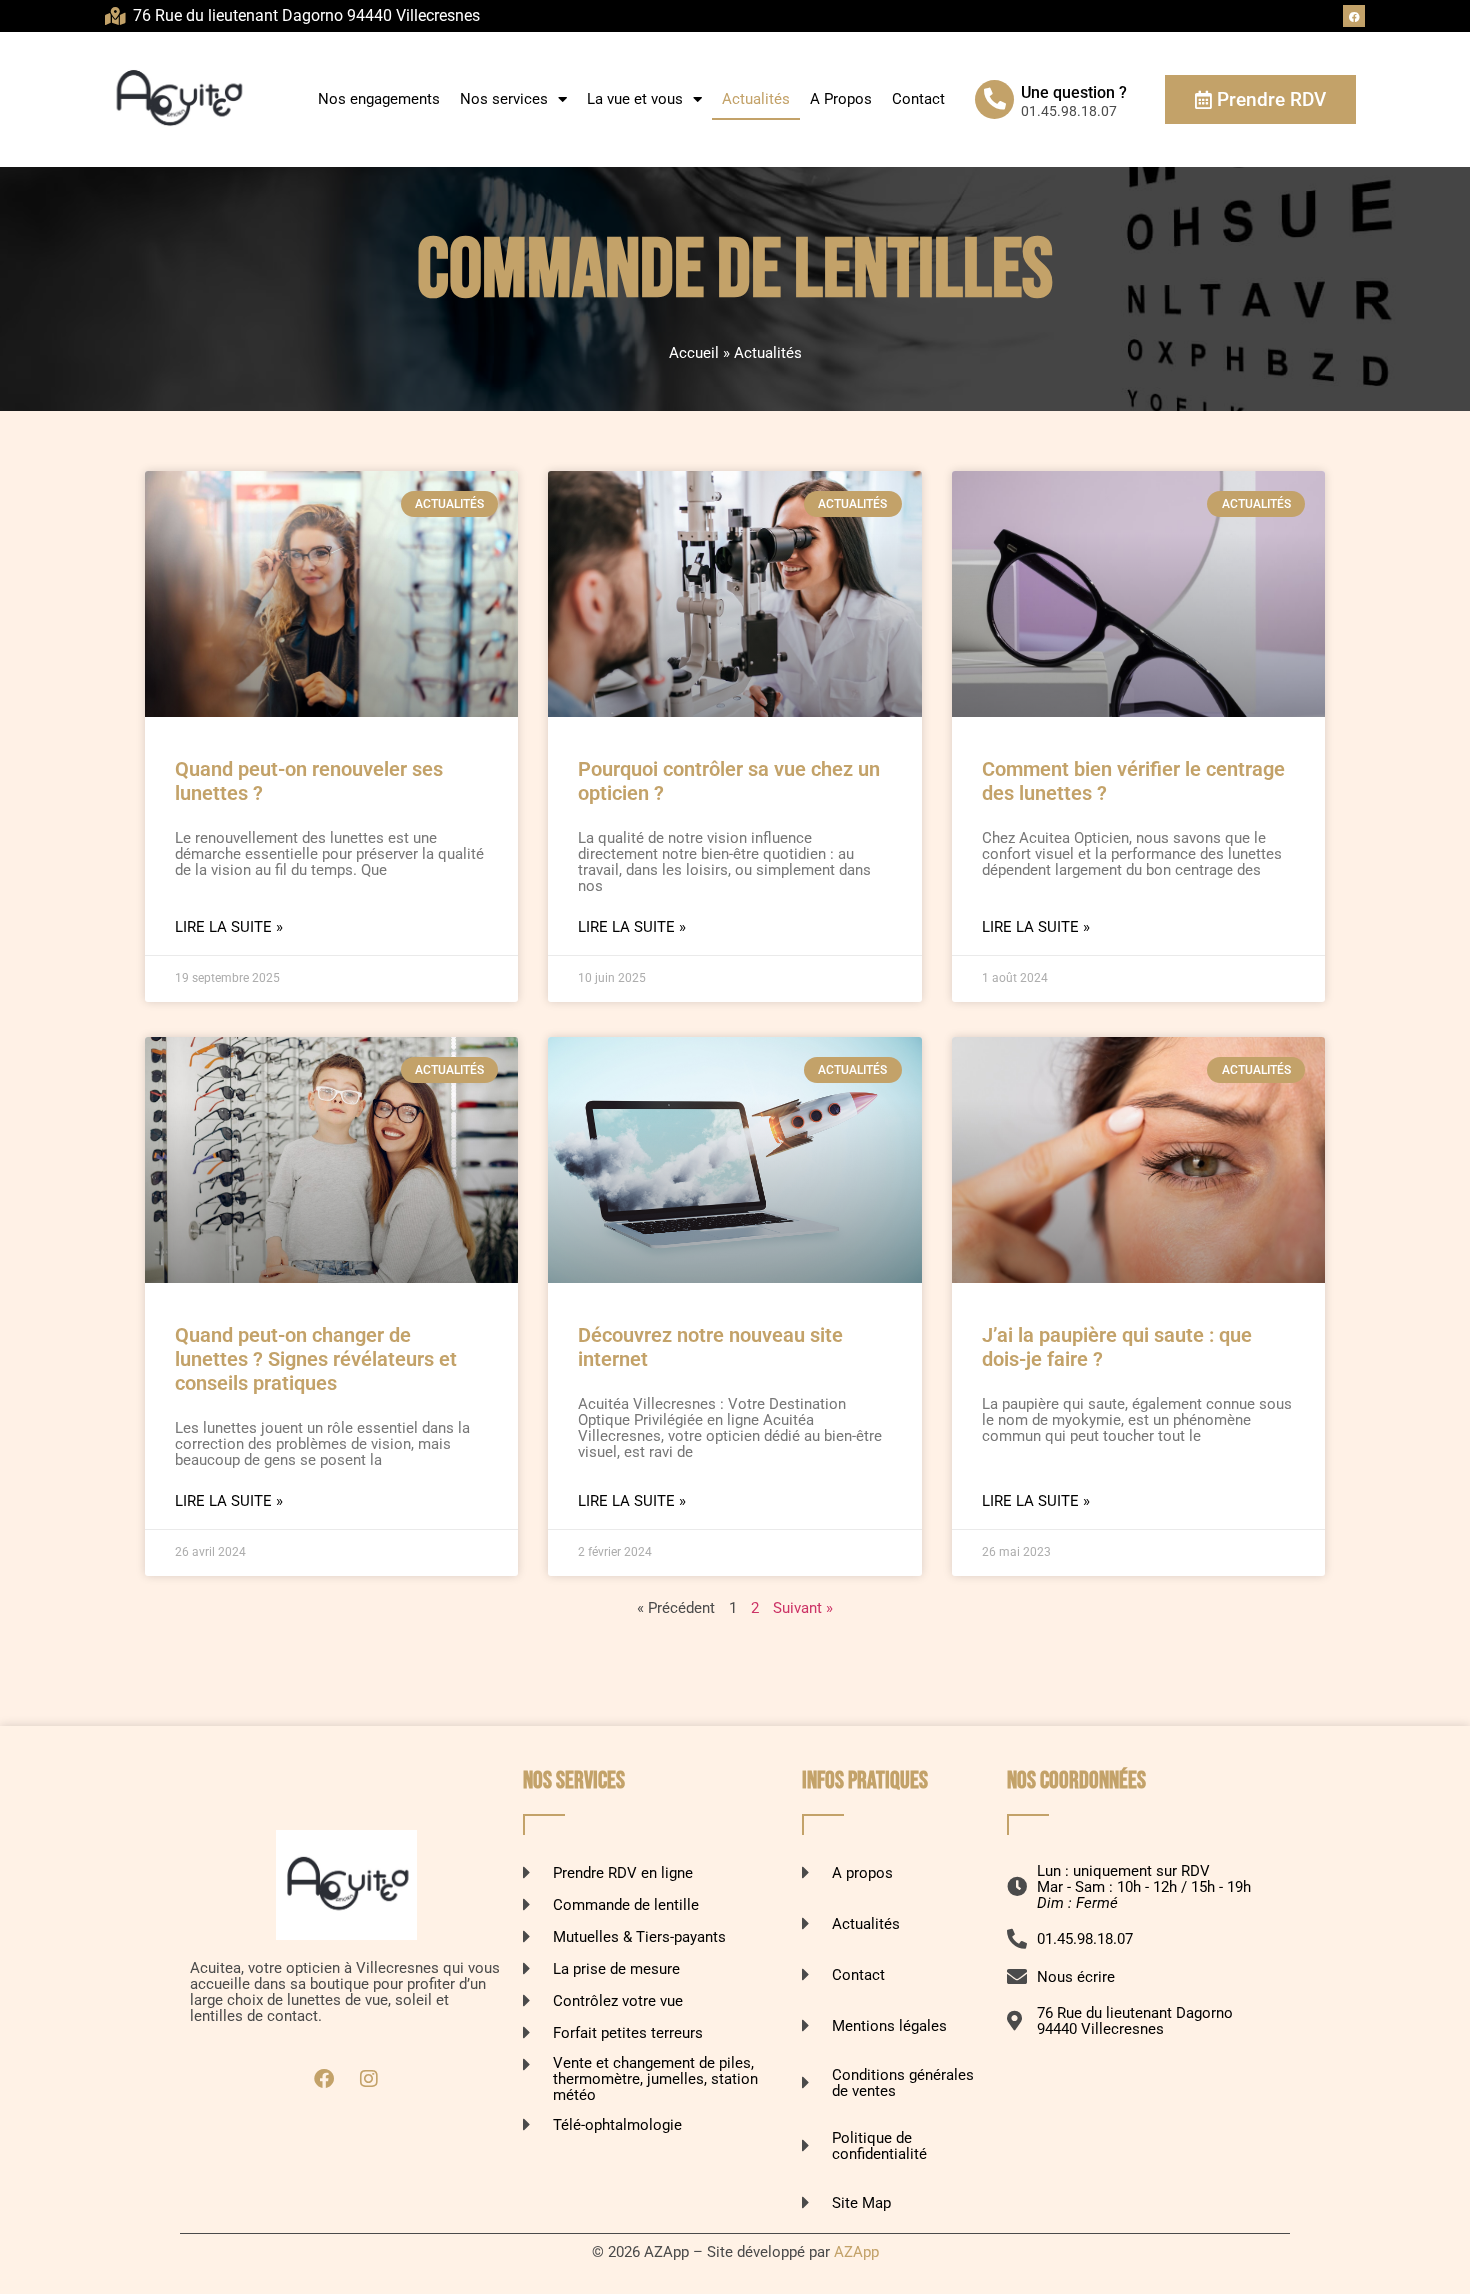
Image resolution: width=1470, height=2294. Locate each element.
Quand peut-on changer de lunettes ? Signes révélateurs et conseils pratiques (316, 1359)
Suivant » (803, 1608)
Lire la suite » (229, 927)
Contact (918, 99)
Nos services (504, 99)
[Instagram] (369, 2079)
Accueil (694, 353)
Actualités (756, 99)
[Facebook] (1354, 16)
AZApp (856, 2252)
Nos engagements (379, 99)
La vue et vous (635, 99)
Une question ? (1074, 92)
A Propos (841, 99)
